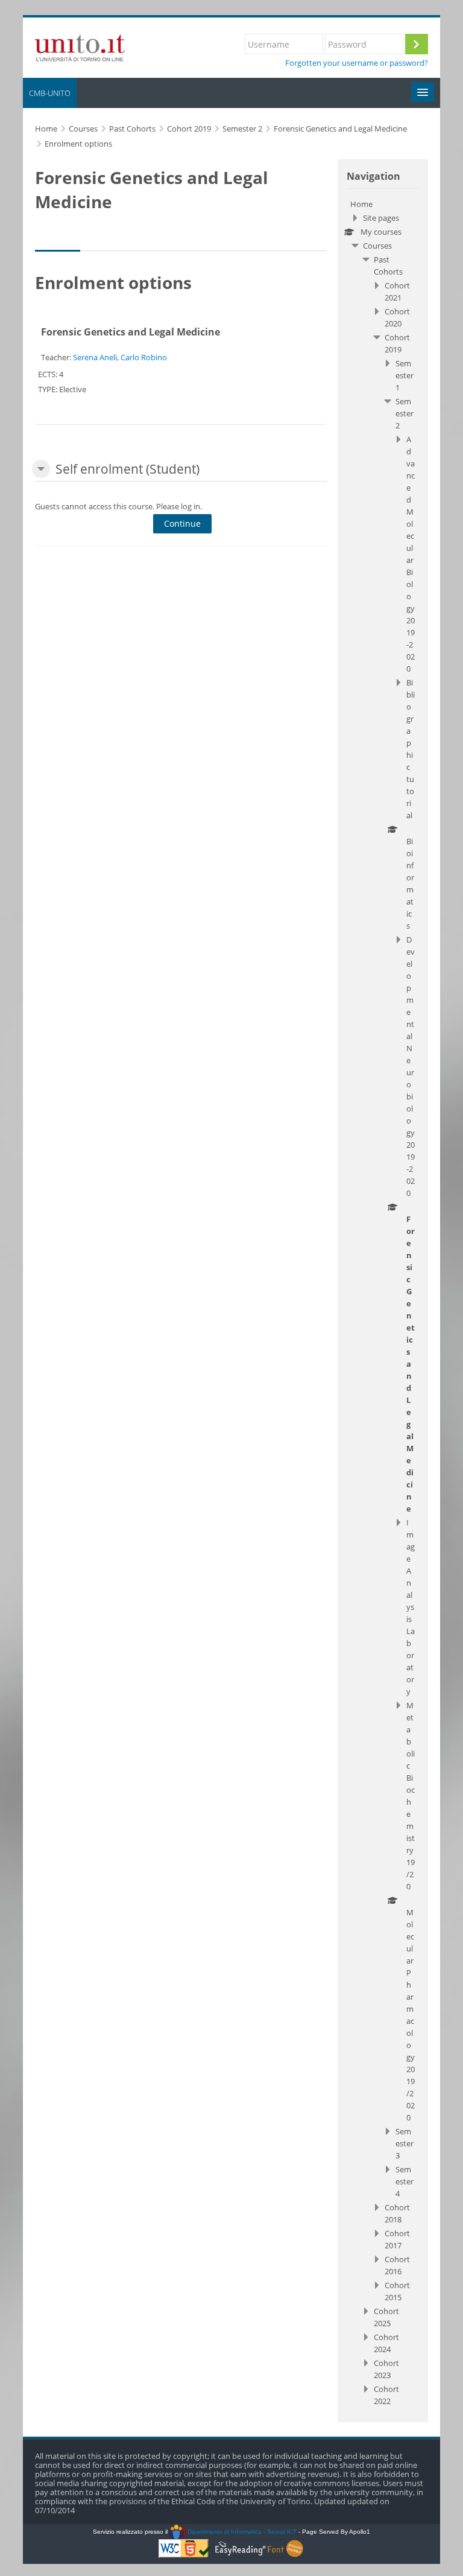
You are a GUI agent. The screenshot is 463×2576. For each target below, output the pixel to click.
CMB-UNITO (50, 93)
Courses (377, 246)
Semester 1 (405, 375)
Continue (182, 523)
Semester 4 (405, 2181)
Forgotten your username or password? (357, 63)
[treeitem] (383, 1302)
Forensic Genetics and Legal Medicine (131, 332)
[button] (41, 469)
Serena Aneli (95, 357)
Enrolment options (78, 144)
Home (361, 204)
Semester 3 (405, 2143)
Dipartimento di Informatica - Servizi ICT (241, 2532)
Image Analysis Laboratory (411, 1607)
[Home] (80, 46)
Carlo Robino (144, 357)
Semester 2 (405, 413)
